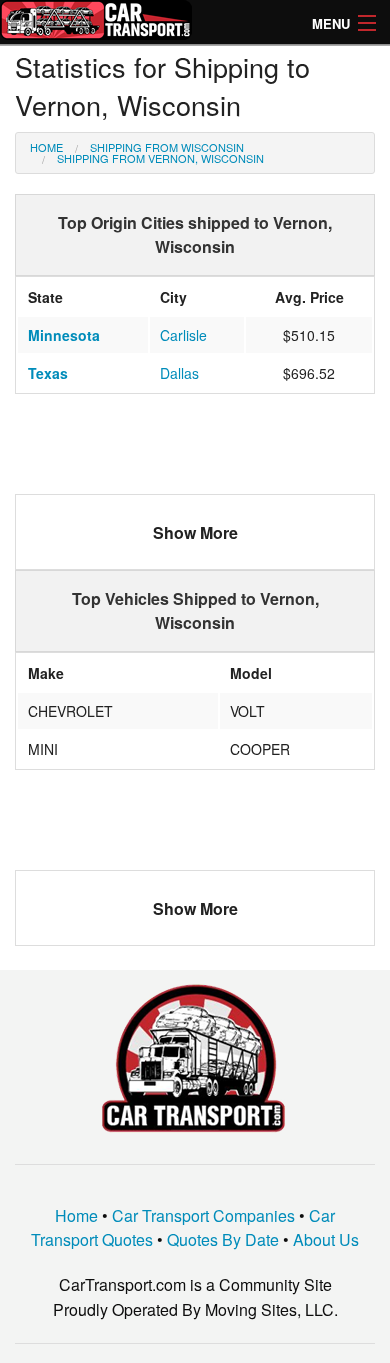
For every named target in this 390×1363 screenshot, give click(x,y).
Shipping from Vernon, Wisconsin (160, 158)
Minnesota (64, 335)
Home (46, 147)
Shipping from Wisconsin (167, 147)
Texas (48, 373)
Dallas (179, 373)
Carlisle (183, 335)
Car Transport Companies (203, 1215)
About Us (326, 1239)
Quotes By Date (223, 1239)
